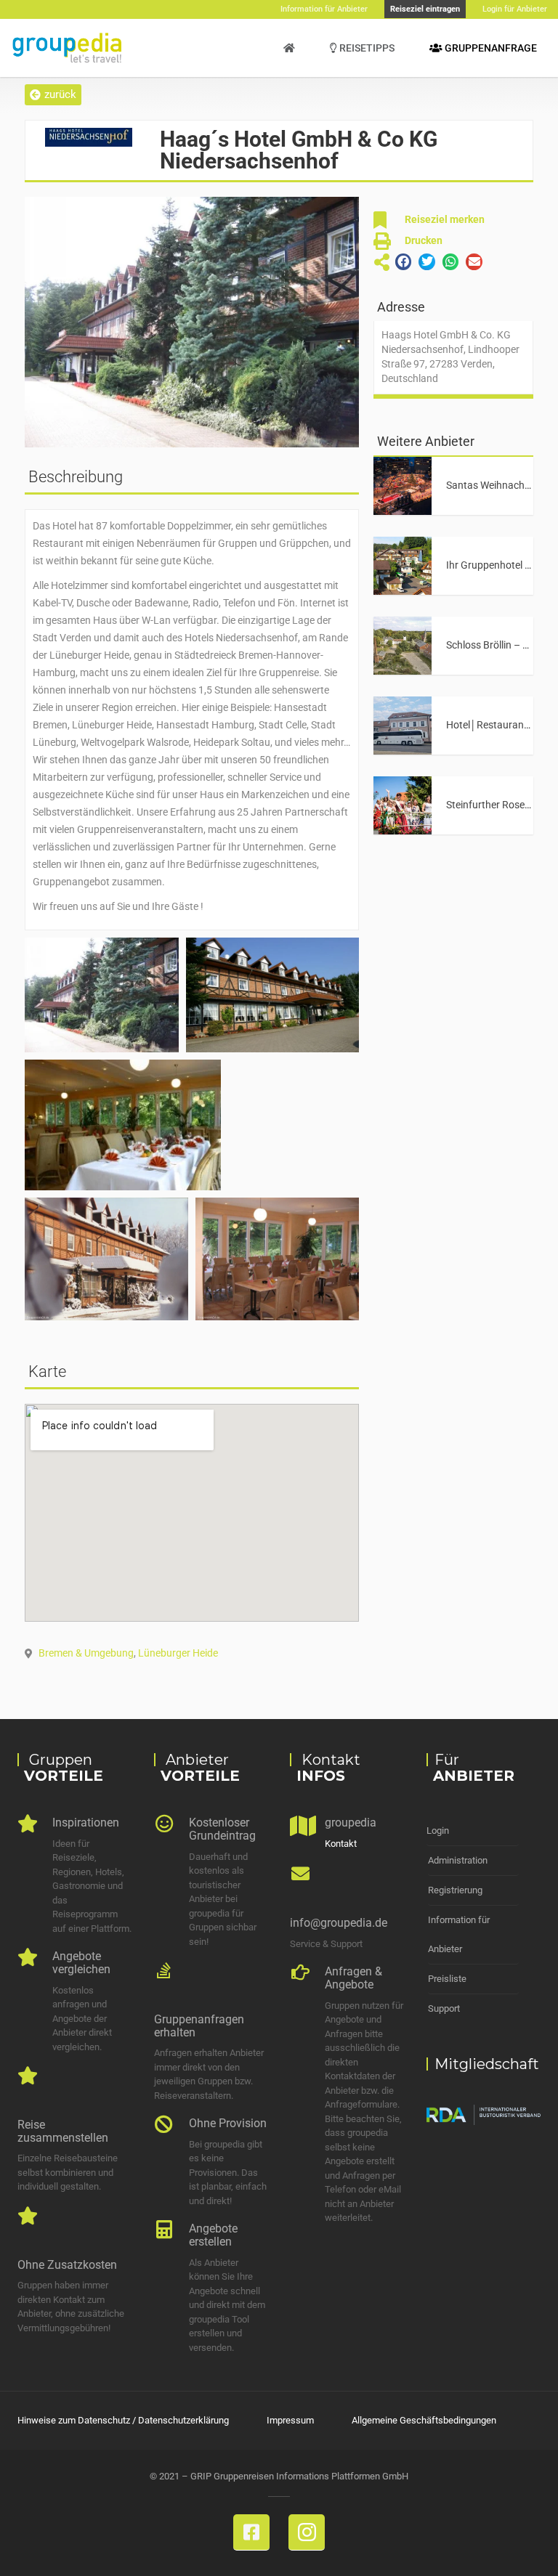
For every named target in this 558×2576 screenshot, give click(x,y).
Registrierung (455, 1890)
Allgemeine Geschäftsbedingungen (424, 2420)
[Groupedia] (289, 48)
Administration (458, 1860)
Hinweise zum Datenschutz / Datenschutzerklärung (123, 2420)
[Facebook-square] (251, 2532)
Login (438, 1831)
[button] (53, 95)
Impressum (290, 2420)
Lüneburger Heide (178, 1653)
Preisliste (447, 1979)
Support (444, 2008)
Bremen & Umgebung (86, 1653)
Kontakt (341, 1844)
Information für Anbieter (459, 1934)
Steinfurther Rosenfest (497, 805)
